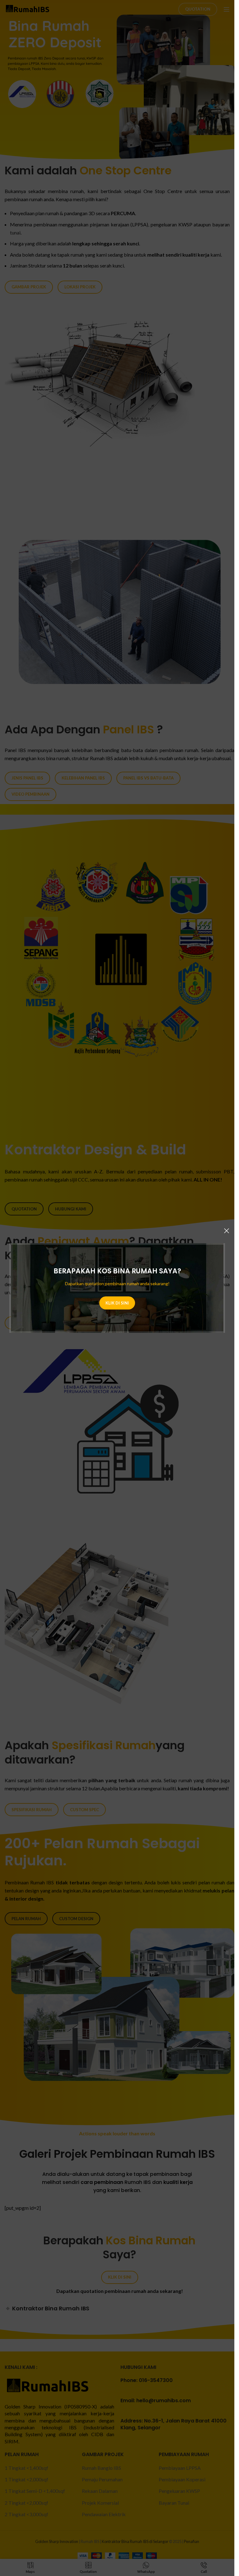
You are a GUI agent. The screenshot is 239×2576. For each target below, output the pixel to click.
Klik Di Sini (117, 1303)
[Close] (227, 1231)
